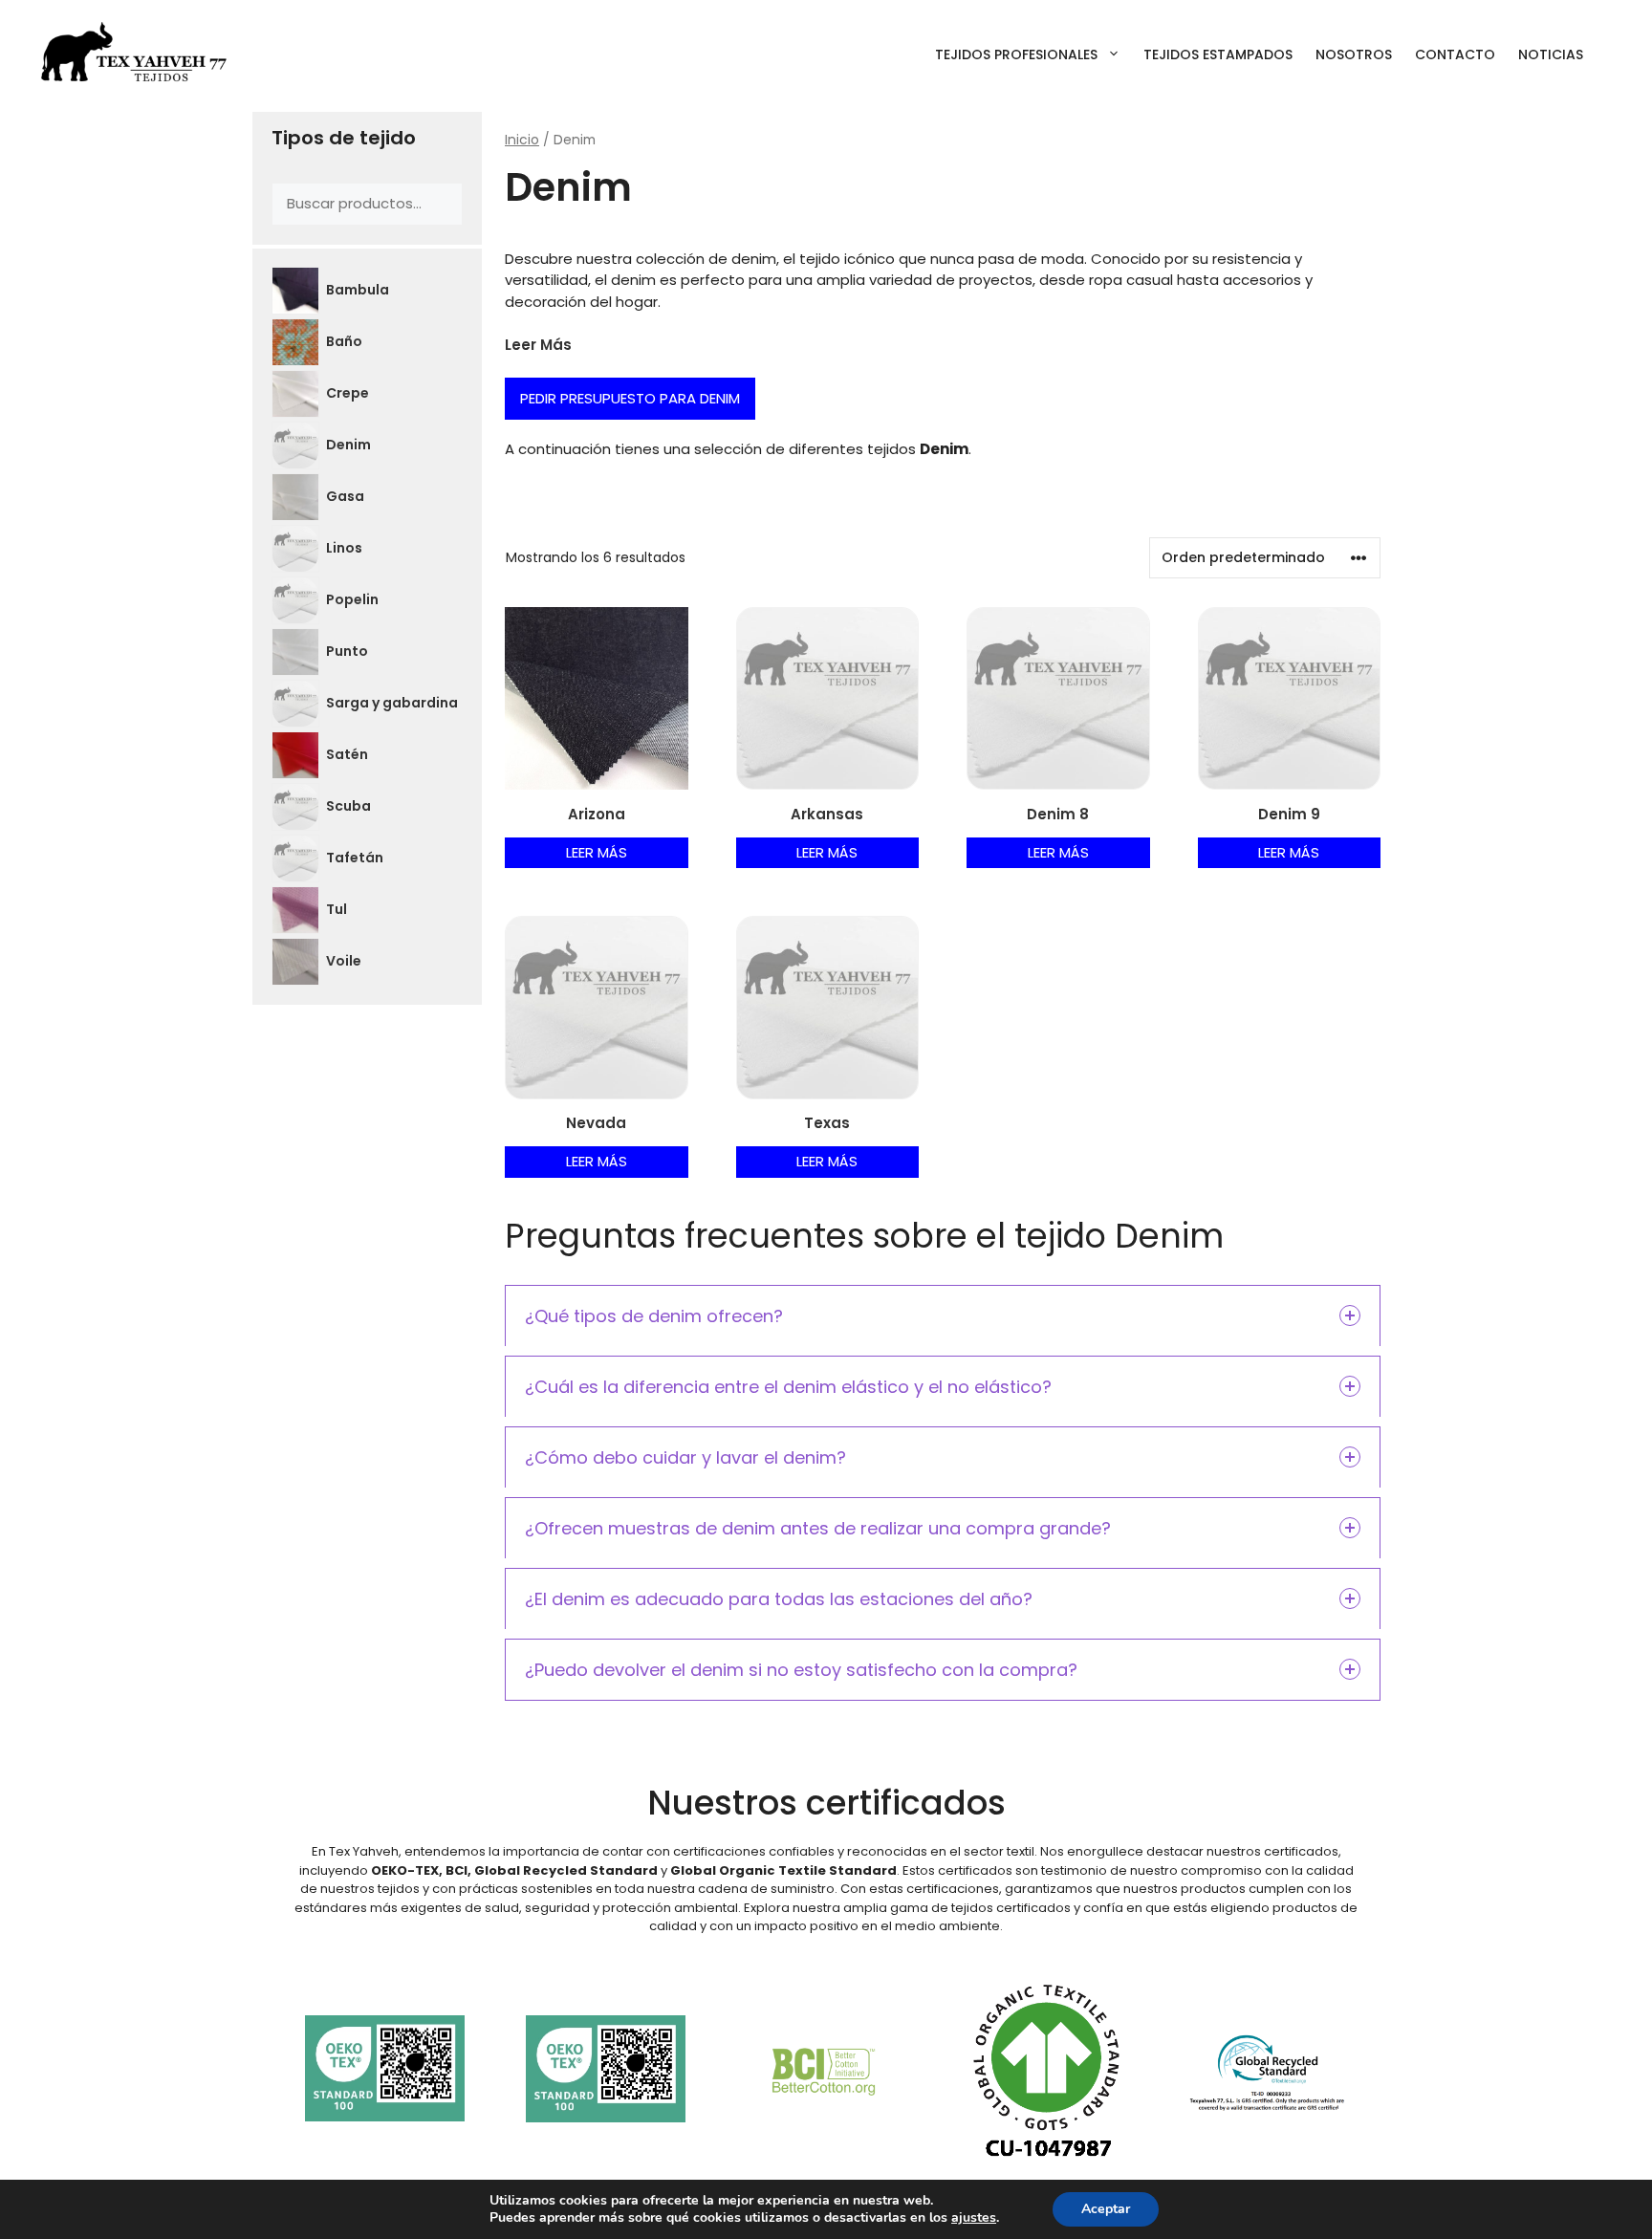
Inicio (522, 140)
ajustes (974, 2218)
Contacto (1455, 54)
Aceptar (1106, 2209)
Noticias (1551, 54)
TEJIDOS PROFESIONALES (1016, 54)
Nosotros (1354, 54)
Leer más (597, 852)
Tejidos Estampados (1218, 54)
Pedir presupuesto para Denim (630, 398)
